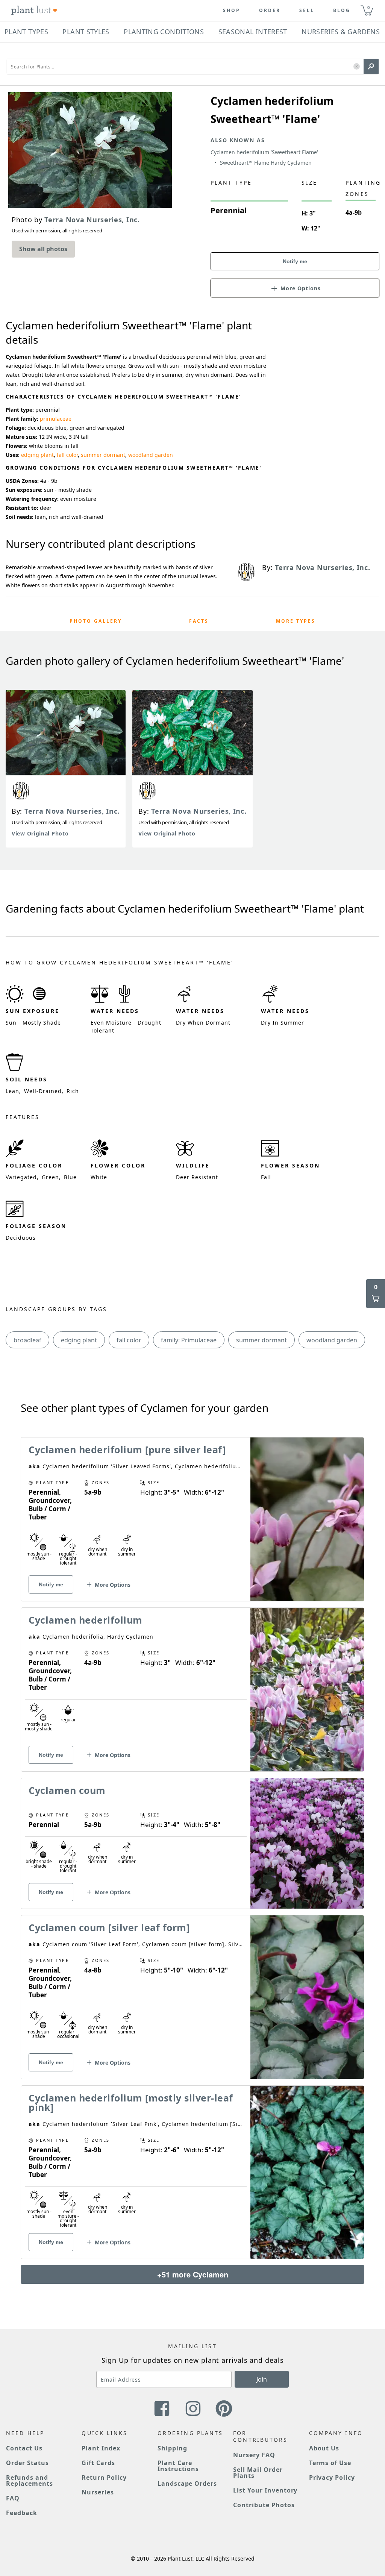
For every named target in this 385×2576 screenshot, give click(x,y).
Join (262, 2379)
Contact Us (24, 2448)
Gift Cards (98, 2463)
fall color (67, 455)
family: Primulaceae (189, 1340)
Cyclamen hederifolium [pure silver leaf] (127, 1449)
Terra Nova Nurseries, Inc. (72, 811)
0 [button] (368, 7)
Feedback (22, 2513)
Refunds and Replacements (30, 2480)
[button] (357, 67)
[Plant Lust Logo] (34, 11)
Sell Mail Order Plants (258, 2473)
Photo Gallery (96, 621)
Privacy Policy (332, 2477)
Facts (199, 621)
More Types (296, 621)
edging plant (37, 455)
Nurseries (98, 2492)
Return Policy (104, 2477)
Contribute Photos (264, 2505)
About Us (324, 2448)
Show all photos (43, 249)
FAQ (13, 2498)
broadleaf (27, 1340)
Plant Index (101, 2448)
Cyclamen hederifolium (86, 1620)
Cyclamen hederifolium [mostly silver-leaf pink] (131, 2102)
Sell (307, 11)
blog (342, 11)
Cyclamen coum (67, 1790)
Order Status (27, 2463)
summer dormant (103, 455)
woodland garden (151, 455)
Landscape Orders (187, 2484)
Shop (232, 11)
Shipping (172, 2448)
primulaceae (56, 419)
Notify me (295, 261)
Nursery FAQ (254, 2455)
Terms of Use (330, 2463)
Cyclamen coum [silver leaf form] (109, 1927)
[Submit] (371, 67)
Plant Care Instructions (178, 2466)
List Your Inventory (265, 2490)
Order (270, 11)
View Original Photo (40, 833)
